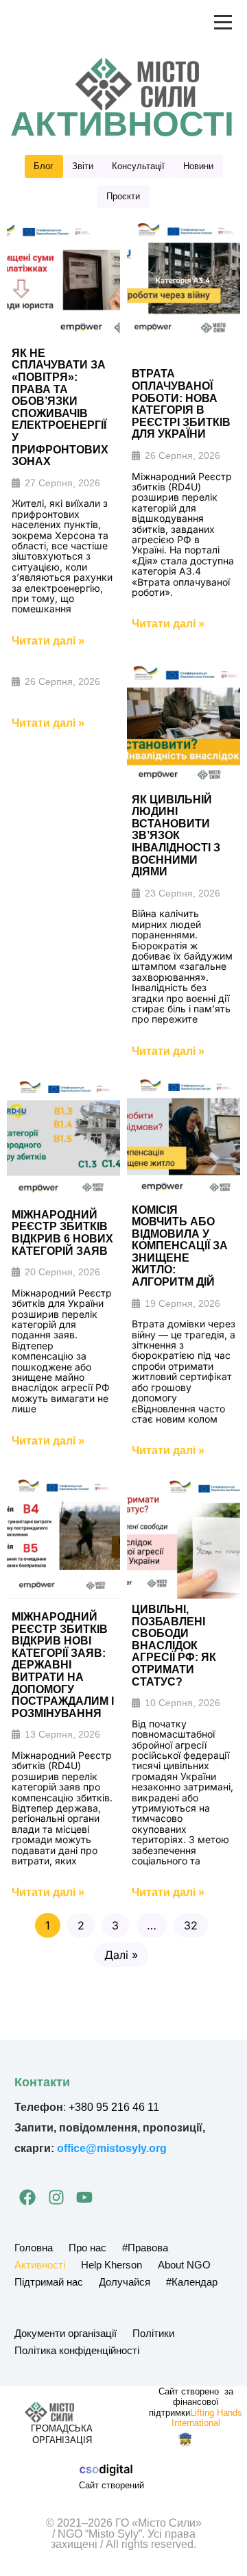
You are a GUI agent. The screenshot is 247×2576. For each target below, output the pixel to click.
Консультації (138, 166)
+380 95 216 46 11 (114, 2107)
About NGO (184, 2265)
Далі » (121, 1955)
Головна (34, 2248)
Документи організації (66, 2333)
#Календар (192, 2282)
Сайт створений (111, 2485)
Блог (44, 166)
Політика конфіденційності (77, 2350)
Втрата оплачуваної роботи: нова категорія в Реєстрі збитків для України (181, 404)
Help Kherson (111, 2265)
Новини (198, 166)
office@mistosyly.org (112, 2148)
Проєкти (123, 196)
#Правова (145, 2248)
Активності (40, 2265)
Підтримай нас (49, 2282)
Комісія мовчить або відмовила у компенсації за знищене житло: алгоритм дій (180, 1246)
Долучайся (125, 2282)
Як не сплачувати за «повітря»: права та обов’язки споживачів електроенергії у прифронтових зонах (60, 407)
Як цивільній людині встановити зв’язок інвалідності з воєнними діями (176, 836)
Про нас (87, 2248)
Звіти (83, 166)
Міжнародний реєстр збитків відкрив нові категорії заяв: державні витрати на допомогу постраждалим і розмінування (63, 1665)
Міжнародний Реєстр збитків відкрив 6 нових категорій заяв (62, 1233)
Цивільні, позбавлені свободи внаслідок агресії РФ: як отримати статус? (174, 1646)
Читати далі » (48, 641)
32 (191, 1925)
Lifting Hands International (207, 2418)
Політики (153, 2333)
